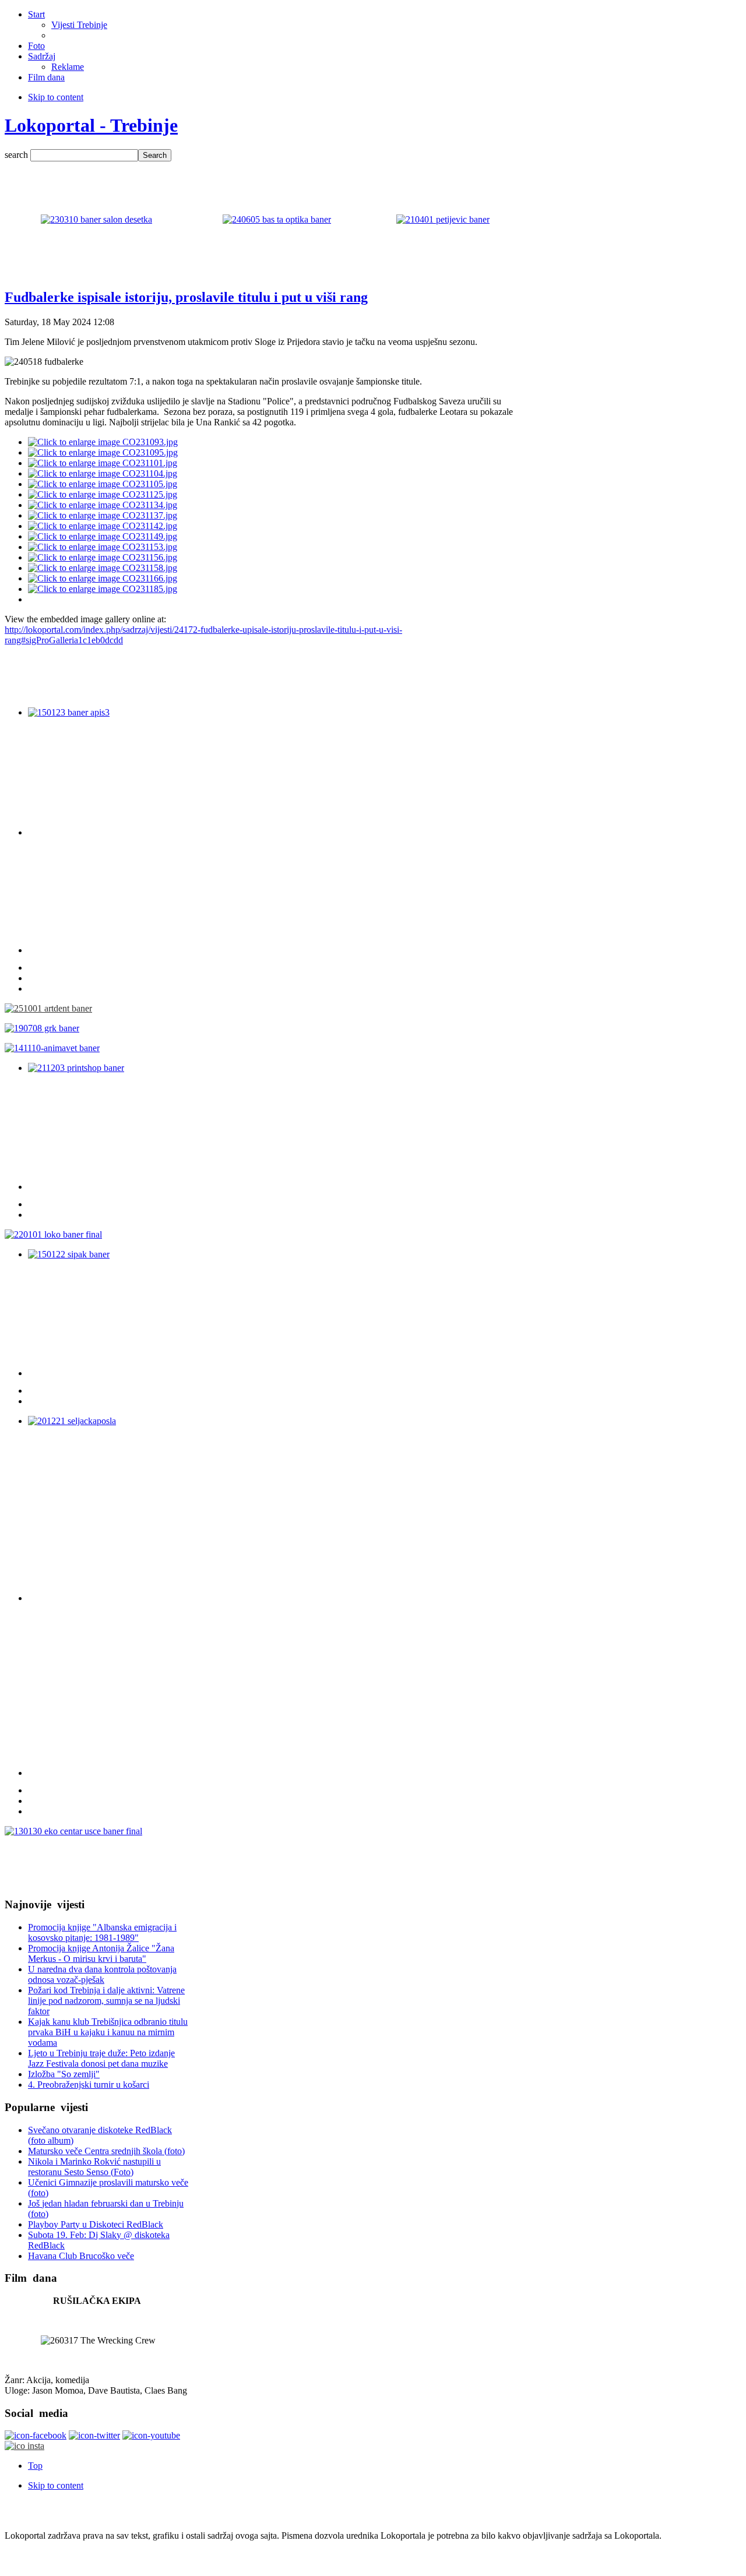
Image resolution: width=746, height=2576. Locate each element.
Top (35, 2466)
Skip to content (56, 97)
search (17, 155)
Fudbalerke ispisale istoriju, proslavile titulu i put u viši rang (186, 297)
